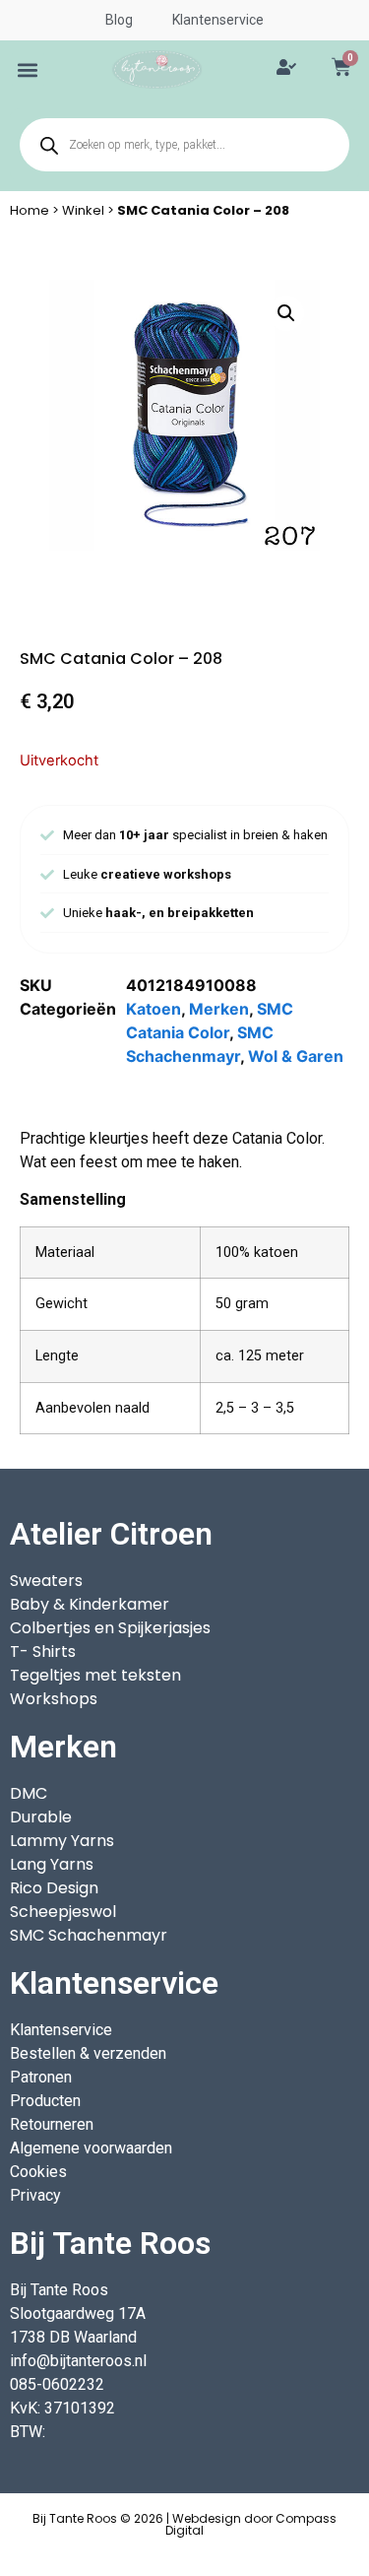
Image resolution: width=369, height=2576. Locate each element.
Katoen (154, 1009)
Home (30, 210)
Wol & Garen (296, 1056)
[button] (28, 69)
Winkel (83, 210)
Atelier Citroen (111, 1534)
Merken (219, 1009)
